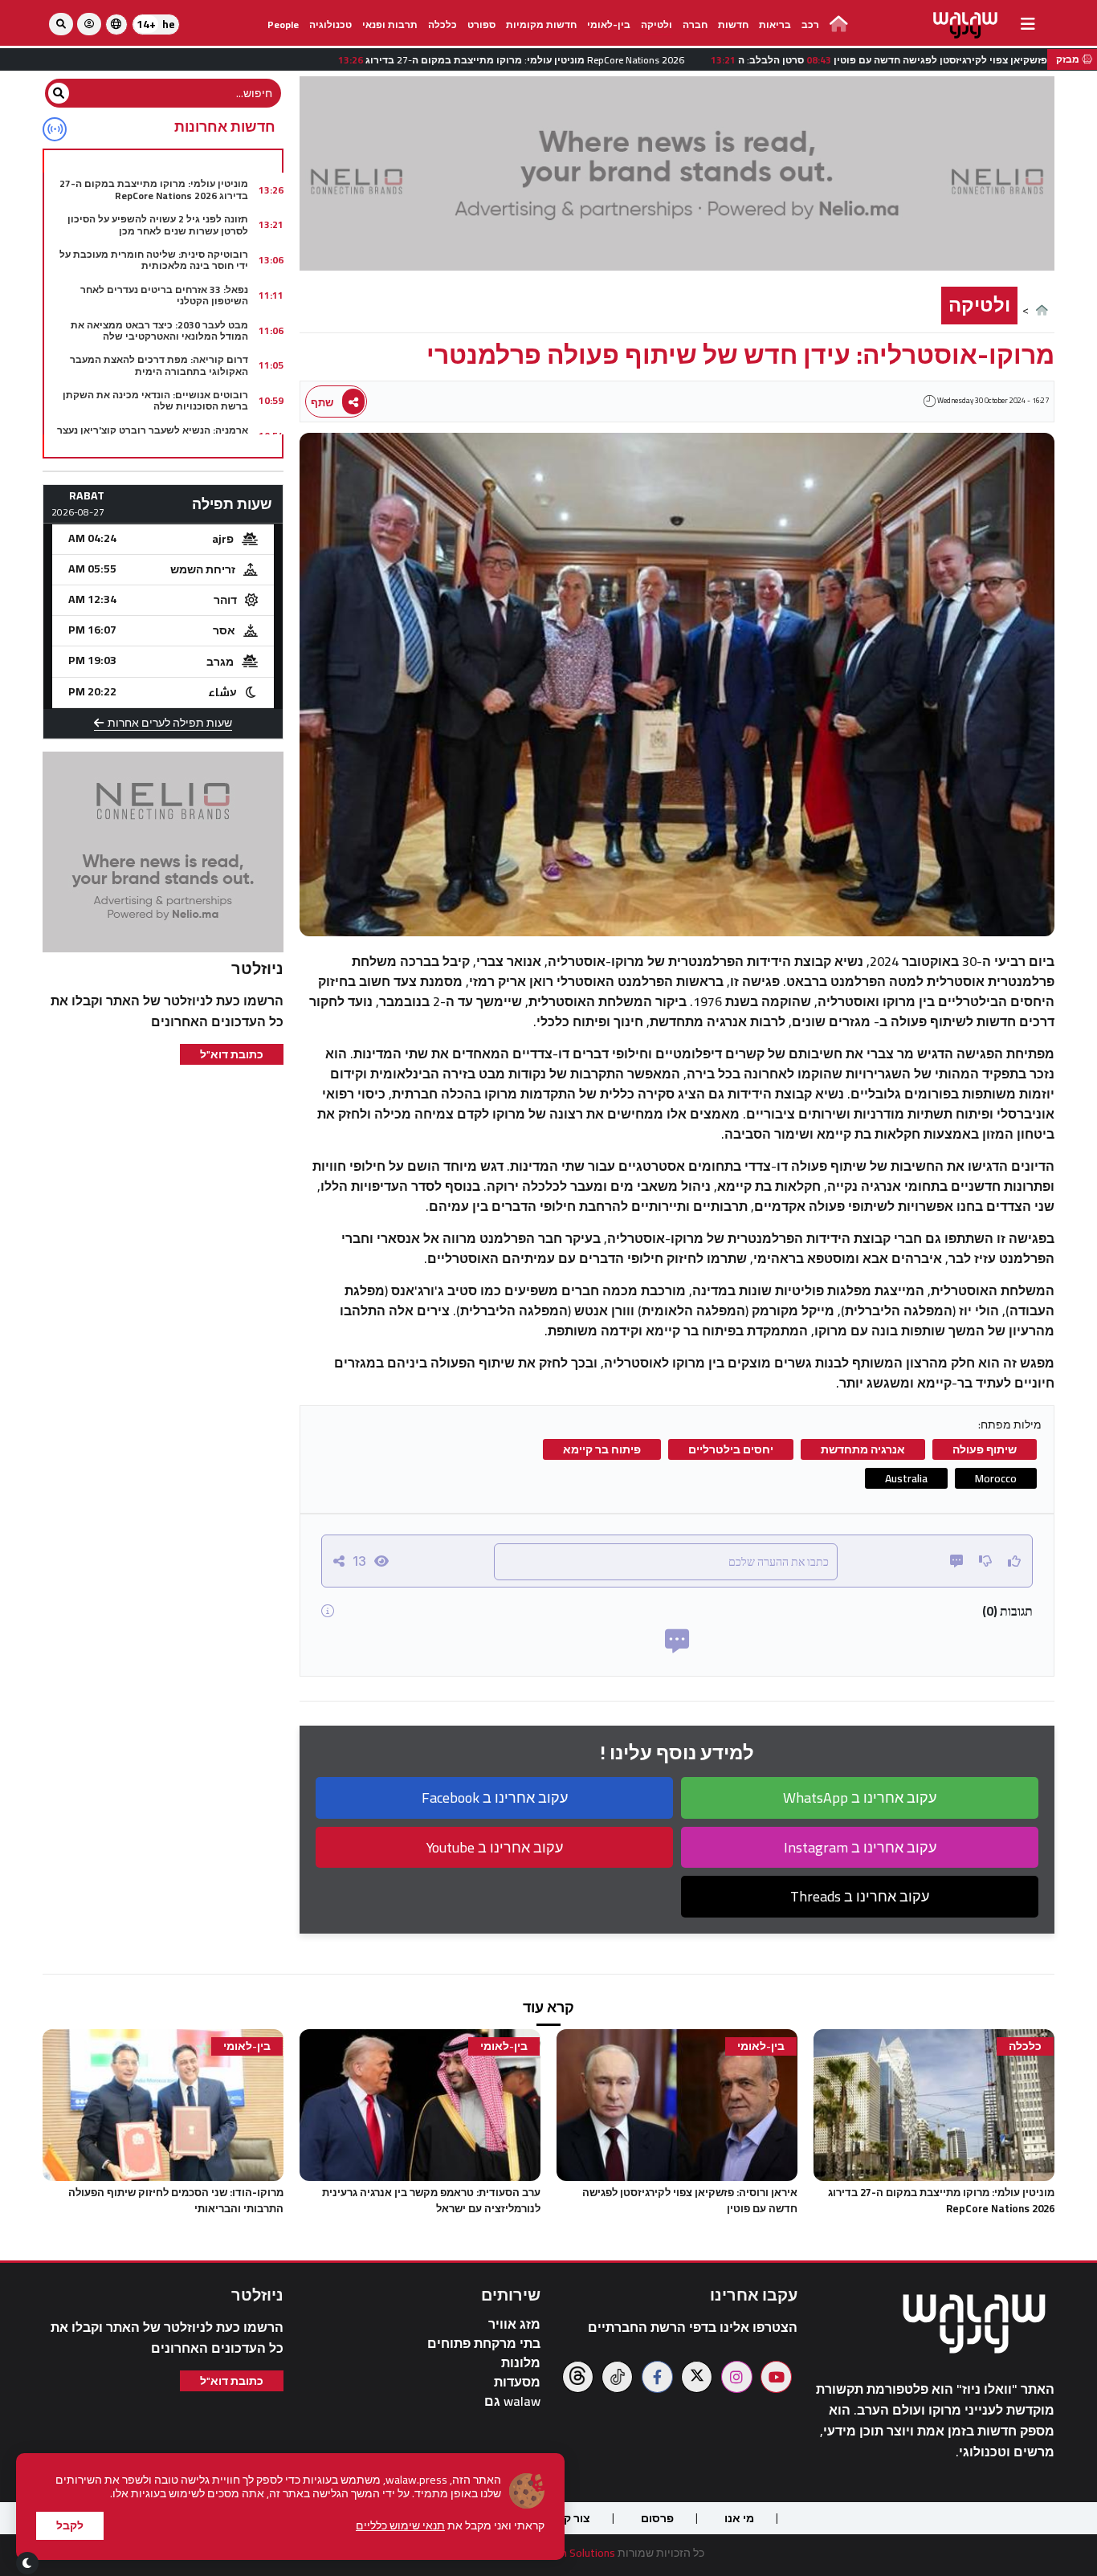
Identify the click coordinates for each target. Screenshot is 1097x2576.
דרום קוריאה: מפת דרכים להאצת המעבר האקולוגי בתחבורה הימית (159, 365)
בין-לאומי (609, 24)
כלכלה (442, 24)
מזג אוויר (514, 2324)
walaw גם (512, 2401)
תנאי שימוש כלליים (400, 2525)
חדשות (733, 24)
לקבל (70, 2525)
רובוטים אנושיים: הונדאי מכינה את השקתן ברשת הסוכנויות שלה (155, 400)
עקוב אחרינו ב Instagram (860, 1847)
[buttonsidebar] (1028, 24)
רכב (810, 24)
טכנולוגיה (330, 24)
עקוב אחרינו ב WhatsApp (860, 1797)
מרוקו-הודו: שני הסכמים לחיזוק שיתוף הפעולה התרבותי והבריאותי (176, 2200)
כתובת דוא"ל (232, 1054)
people (283, 24)
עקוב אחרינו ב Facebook (495, 1797)
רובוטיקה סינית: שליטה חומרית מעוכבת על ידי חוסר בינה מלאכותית (154, 260)
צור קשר (569, 2518)
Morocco (996, 1478)
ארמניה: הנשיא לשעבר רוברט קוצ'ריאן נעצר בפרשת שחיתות (153, 436)
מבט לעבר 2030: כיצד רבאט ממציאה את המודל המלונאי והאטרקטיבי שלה (159, 330)
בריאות (775, 24)
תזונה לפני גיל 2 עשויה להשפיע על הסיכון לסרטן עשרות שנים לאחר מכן (158, 224)
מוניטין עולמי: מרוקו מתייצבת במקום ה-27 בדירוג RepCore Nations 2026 (154, 189)
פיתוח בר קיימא (602, 1449)
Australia (906, 1478)
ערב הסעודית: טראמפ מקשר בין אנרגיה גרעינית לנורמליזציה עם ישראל (431, 2200)
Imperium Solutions (569, 2553)
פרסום (657, 2518)
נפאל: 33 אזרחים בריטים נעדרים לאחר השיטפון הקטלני (164, 295)
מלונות (521, 2363)
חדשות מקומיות (541, 24)
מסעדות (517, 2382)
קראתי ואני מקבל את (450, 2526)
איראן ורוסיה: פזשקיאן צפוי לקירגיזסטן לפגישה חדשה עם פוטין (690, 2200)
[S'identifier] (89, 24)
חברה (695, 24)
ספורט (481, 24)
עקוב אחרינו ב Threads (860, 1896)
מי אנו (739, 2518)
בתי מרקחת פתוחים (484, 2344)
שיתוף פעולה (985, 1449)
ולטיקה (657, 24)
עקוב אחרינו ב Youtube (495, 1847)
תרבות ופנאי (390, 24)
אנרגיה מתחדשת (863, 1449)
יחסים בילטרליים (731, 1449)
